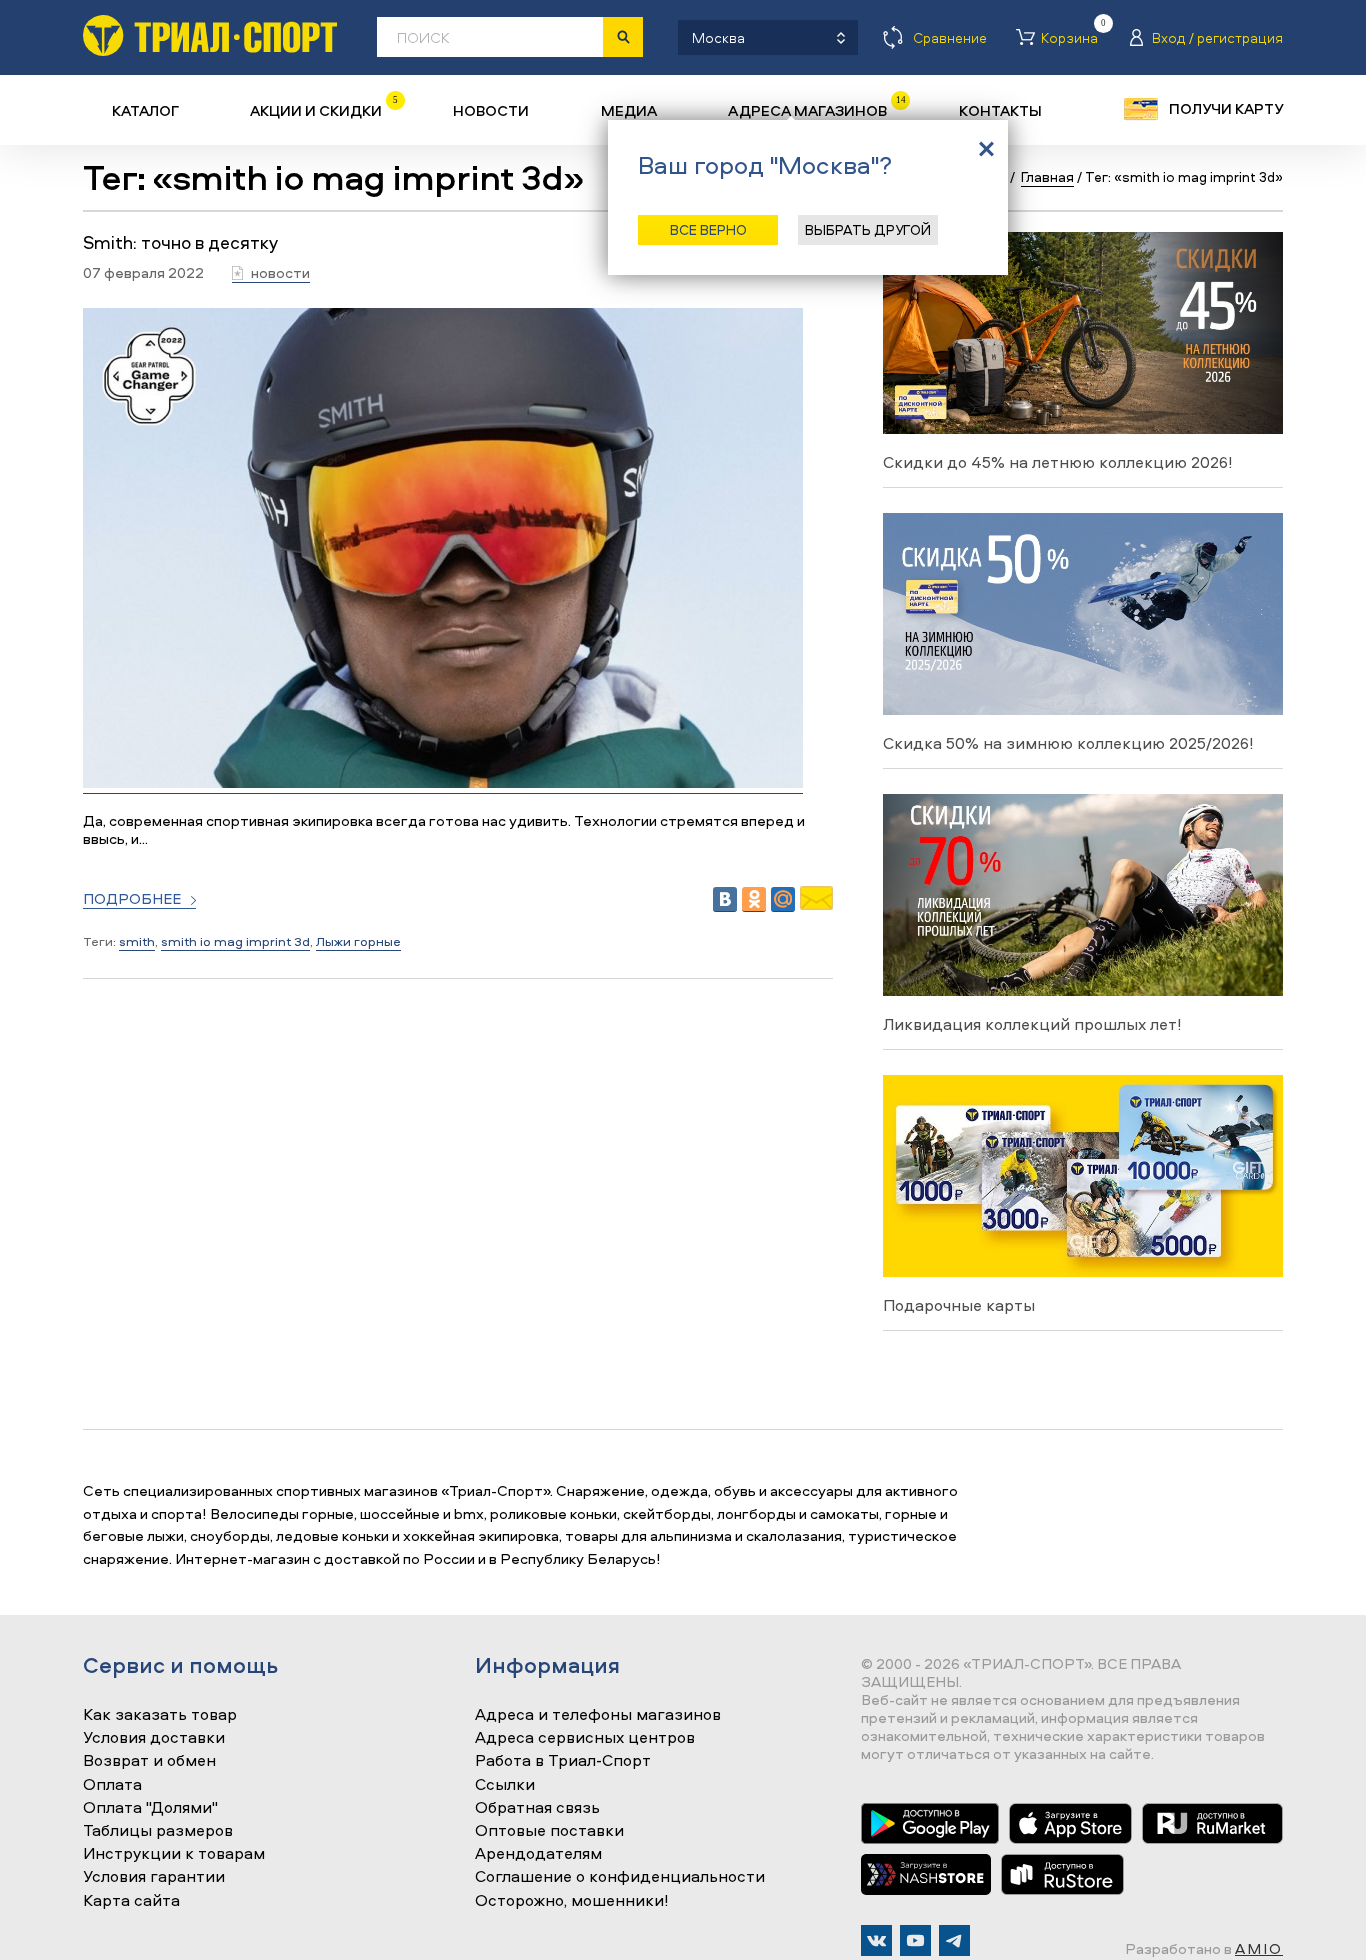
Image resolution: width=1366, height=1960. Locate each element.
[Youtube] (915, 1940)
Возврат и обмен (149, 1761)
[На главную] (210, 35)
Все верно (708, 229)
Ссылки (505, 1785)
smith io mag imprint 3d (235, 941)
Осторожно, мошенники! (572, 1901)
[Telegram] (954, 1940)
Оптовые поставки (549, 1831)
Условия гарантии (154, 1877)
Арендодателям (538, 1854)
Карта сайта (131, 1901)
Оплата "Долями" (150, 1808)
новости (280, 273)
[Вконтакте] (876, 1940)
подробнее (132, 899)
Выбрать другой (868, 229)
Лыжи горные (358, 941)
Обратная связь (537, 1808)
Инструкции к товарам (174, 1854)
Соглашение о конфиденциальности (620, 1877)
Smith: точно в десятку (180, 242)
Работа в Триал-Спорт (563, 1761)
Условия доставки (154, 1738)
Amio (1259, 1948)
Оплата (112, 1785)
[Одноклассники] (754, 899)
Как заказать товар (160, 1715)
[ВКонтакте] (725, 899)
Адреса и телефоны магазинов (598, 1715)
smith (137, 941)
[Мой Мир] (783, 899)
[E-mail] (816, 904)
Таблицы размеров (158, 1831)
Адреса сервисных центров (585, 1738)
